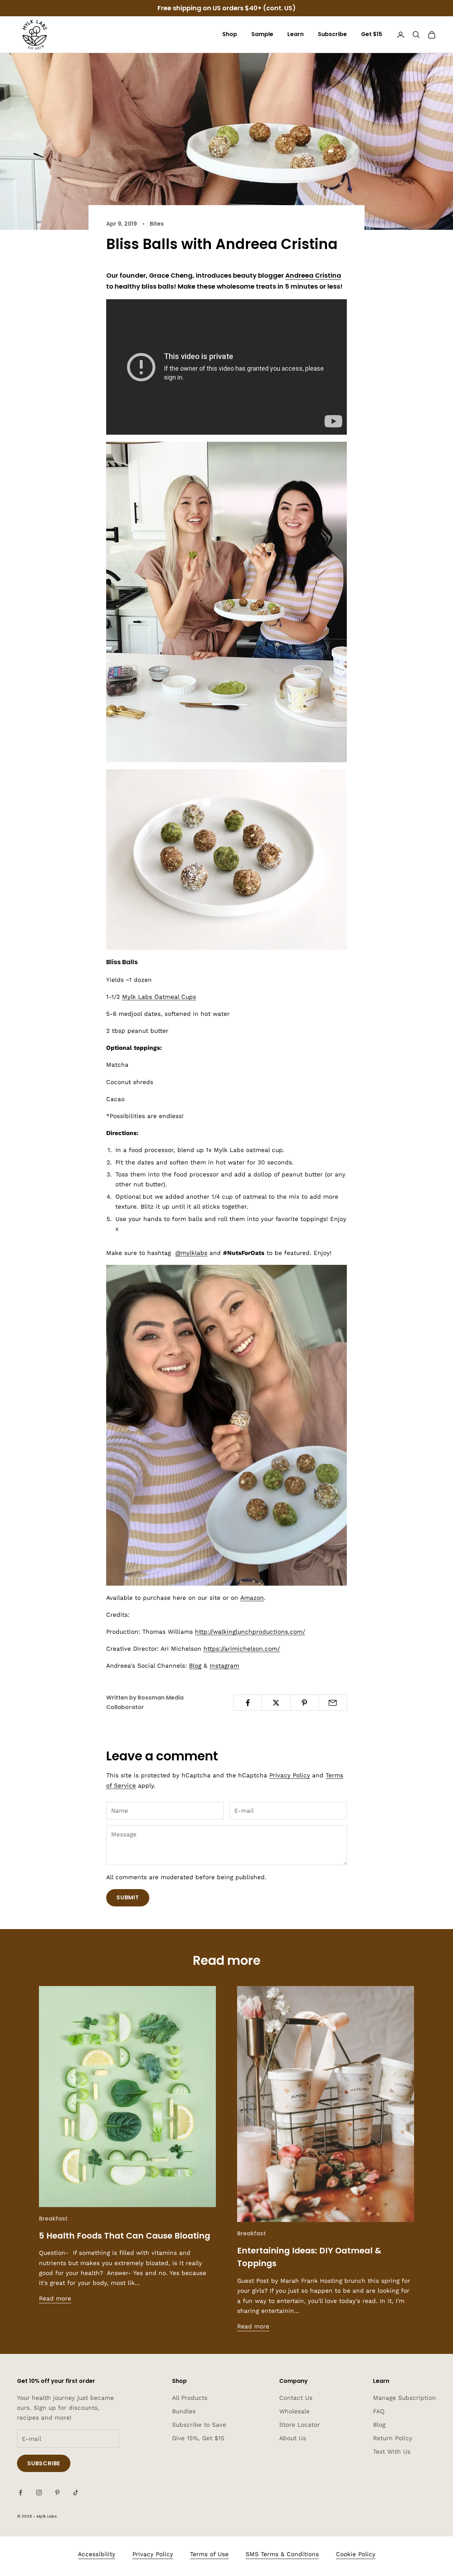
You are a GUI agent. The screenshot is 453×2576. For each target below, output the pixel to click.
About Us (293, 2438)
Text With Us (392, 2451)
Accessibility (97, 2554)
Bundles (184, 2411)
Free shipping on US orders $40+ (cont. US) (227, 8)
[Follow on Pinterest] (57, 2493)
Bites (157, 224)
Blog (195, 1666)
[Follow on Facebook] (21, 2493)
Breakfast (53, 2219)
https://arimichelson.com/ (242, 1649)
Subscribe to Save (199, 2425)
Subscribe (332, 34)
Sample (262, 34)
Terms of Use (209, 2554)
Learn (296, 34)
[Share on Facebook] (248, 1703)
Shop (230, 34)
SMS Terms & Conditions (282, 2554)
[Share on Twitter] (276, 1703)
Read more (55, 2298)
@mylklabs (191, 1253)
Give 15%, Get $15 (198, 2438)
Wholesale (294, 2411)
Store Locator (300, 2425)
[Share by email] (333, 1703)
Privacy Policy (290, 1775)
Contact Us (296, 2398)
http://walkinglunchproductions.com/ (250, 1632)
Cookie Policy (356, 2554)
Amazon (252, 1598)
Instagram (224, 1666)
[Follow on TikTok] (76, 2493)
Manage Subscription (405, 2398)
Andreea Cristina (313, 275)
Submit (128, 1897)
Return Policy (393, 2438)
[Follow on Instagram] (39, 2493)
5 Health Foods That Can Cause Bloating (125, 2236)
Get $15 (372, 34)
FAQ (379, 2411)
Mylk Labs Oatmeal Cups (159, 997)
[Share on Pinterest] (305, 1703)
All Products (190, 2398)
